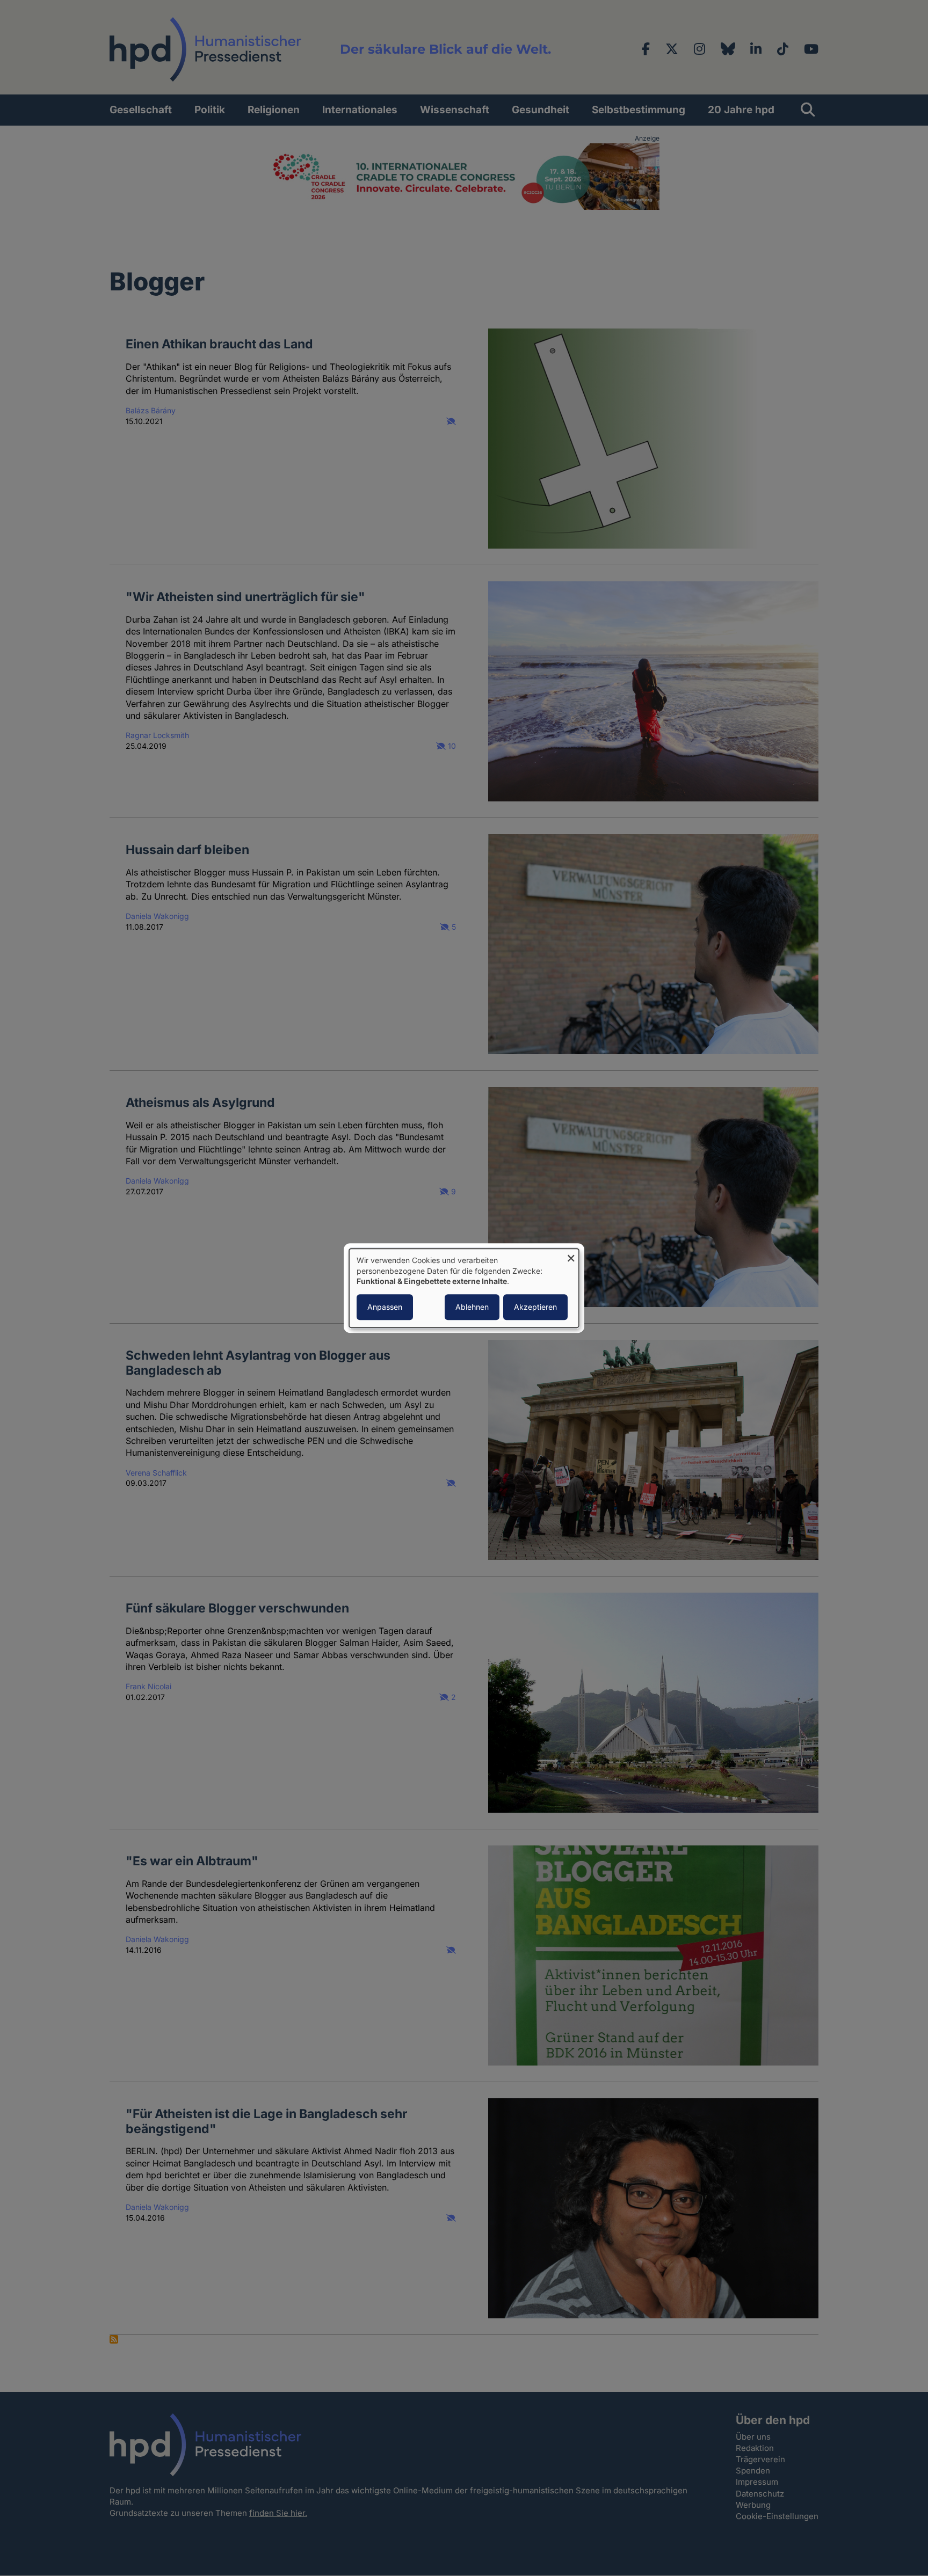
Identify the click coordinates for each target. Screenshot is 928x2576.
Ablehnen (472, 1307)
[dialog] (464, 1288)
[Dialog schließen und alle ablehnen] (571, 1255)
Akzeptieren (535, 1307)
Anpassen (385, 1307)
